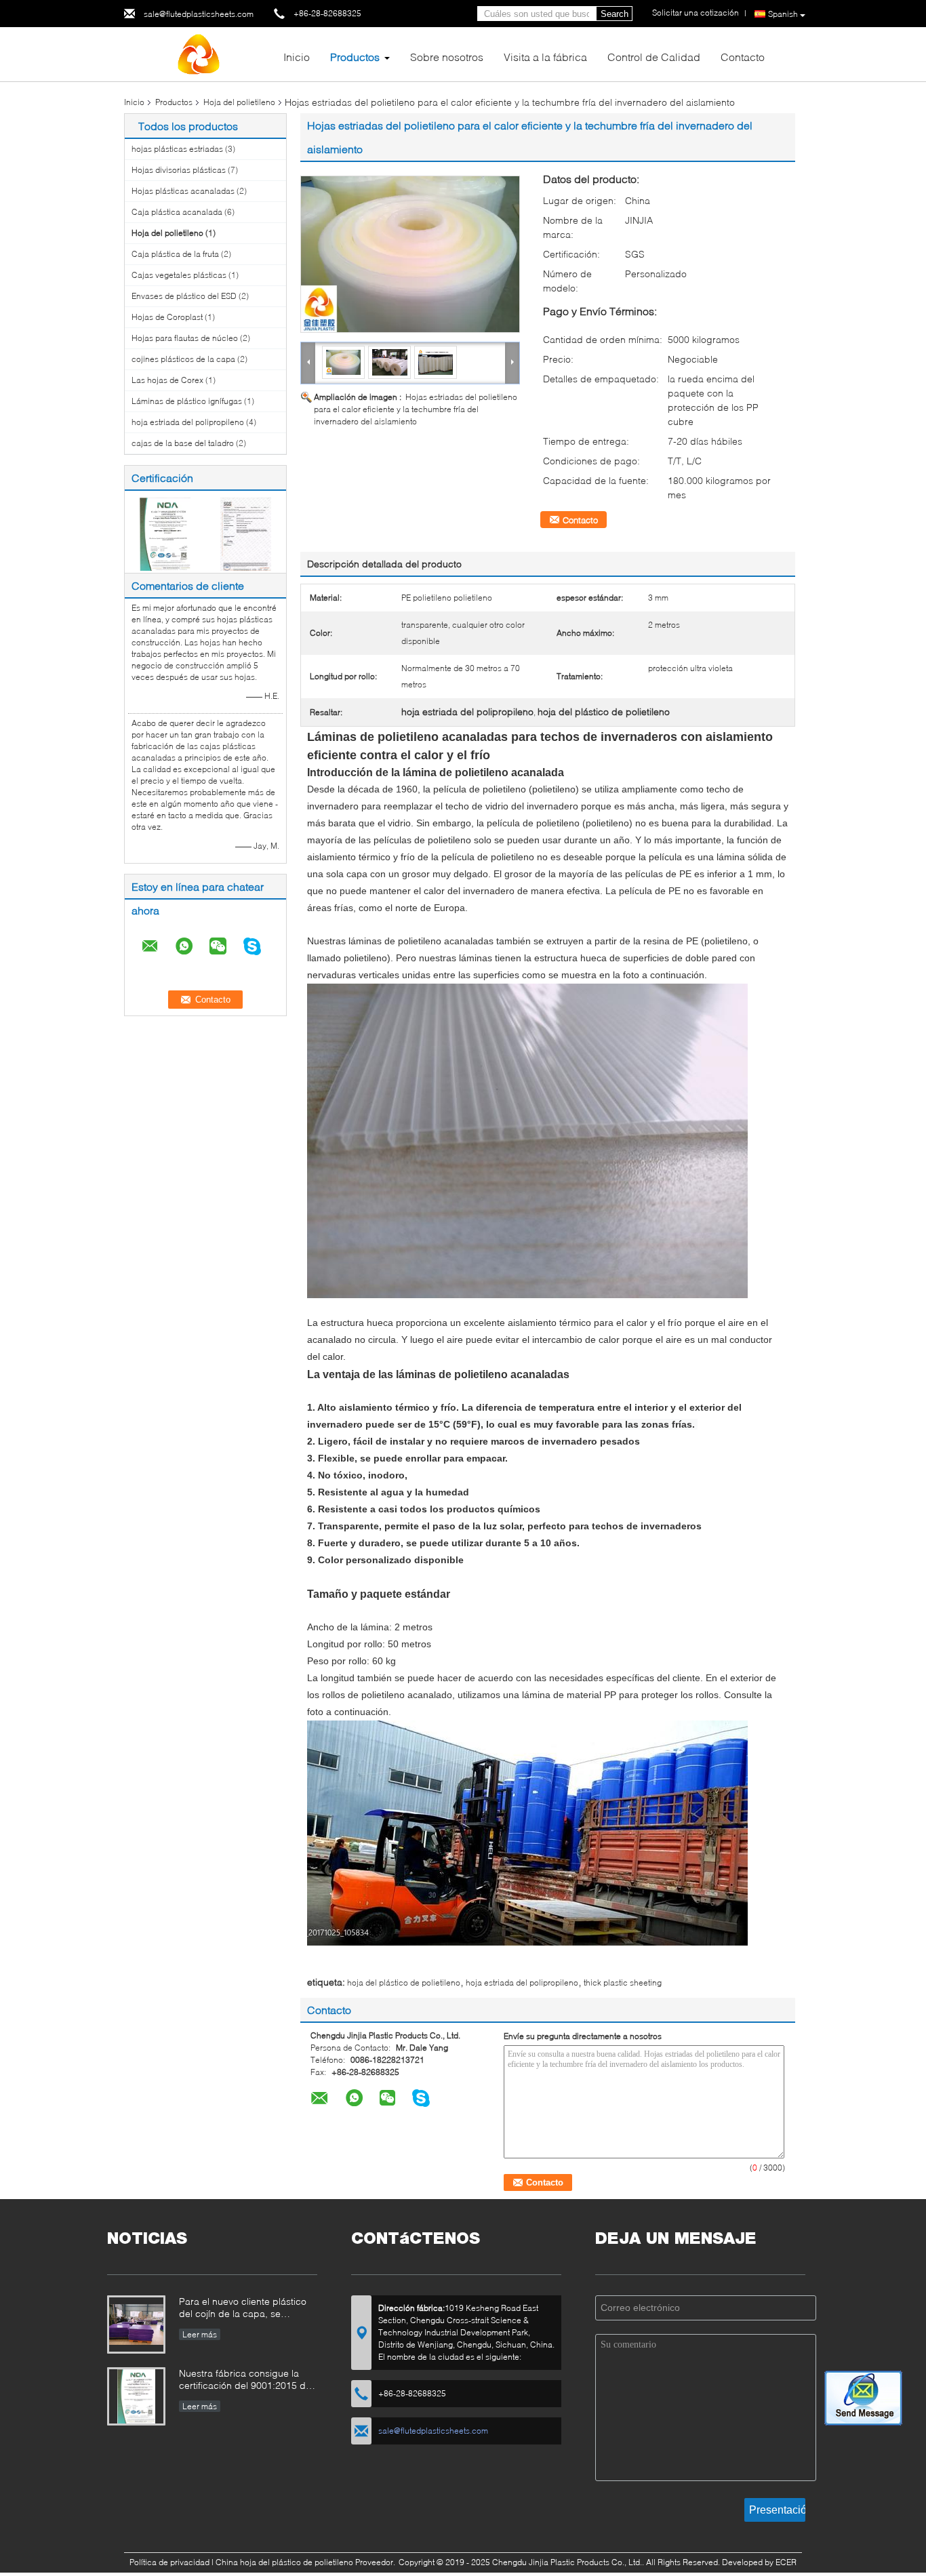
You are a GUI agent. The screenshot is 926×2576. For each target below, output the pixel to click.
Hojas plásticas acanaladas (183, 191)
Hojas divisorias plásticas (179, 170)
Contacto (743, 57)
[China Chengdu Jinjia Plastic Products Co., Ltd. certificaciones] (165, 533)
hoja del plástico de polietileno (404, 1983)
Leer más (200, 2334)
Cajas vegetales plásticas (179, 275)
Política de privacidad (169, 2562)
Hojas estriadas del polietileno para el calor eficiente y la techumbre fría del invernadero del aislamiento (416, 409)
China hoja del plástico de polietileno (284, 2562)
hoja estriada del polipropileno (188, 422)
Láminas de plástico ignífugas (187, 401)
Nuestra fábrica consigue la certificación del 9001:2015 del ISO (246, 2380)
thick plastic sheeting (623, 1983)
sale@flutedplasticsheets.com (199, 14)
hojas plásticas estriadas (177, 149)
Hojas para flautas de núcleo (185, 338)
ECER (786, 2562)
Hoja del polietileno (239, 102)
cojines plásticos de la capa (183, 359)
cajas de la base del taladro (183, 443)
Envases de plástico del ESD (184, 296)
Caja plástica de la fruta (175, 254)
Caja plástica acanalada (177, 212)
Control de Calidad (654, 57)
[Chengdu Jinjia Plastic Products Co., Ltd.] (199, 53)
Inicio (297, 57)
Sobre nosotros (447, 57)
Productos (355, 57)
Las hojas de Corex (167, 380)
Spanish (783, 14)
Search (615, 14)
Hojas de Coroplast (167, 317)
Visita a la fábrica (545, 57)
